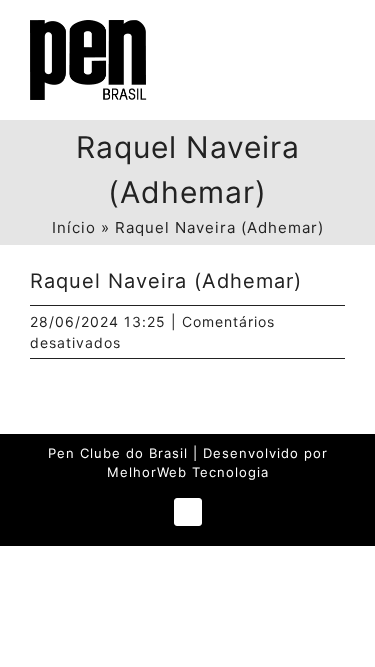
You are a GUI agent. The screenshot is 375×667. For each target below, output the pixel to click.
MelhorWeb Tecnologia (188, 472)
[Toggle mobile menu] (336, 40)
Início (74, 227)
